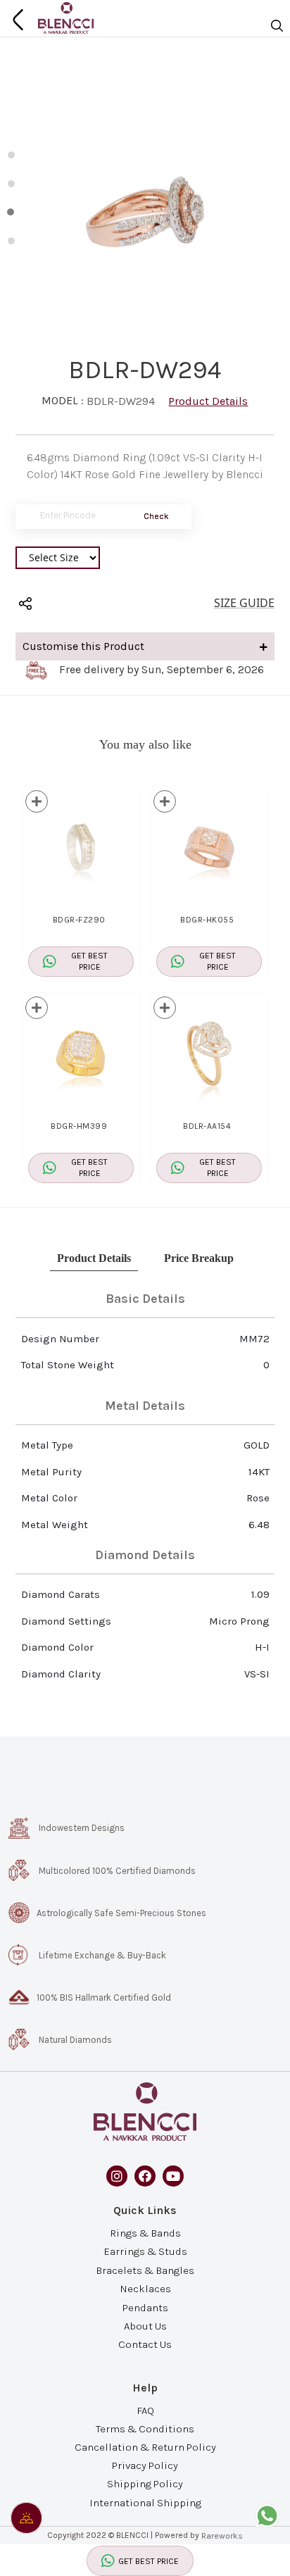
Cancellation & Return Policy (145, 2447)
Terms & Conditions (145, 2429)
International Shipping (145, 2502)
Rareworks (222, 2536)
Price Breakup (199, 1258)
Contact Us (145, 2344)
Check (156, 516)
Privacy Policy (145, 2465)
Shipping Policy (145, 2484)
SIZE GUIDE (244, 603)
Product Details (208, 401)
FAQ (145, 2410)
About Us (145, 2325)
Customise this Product (83, 646)
